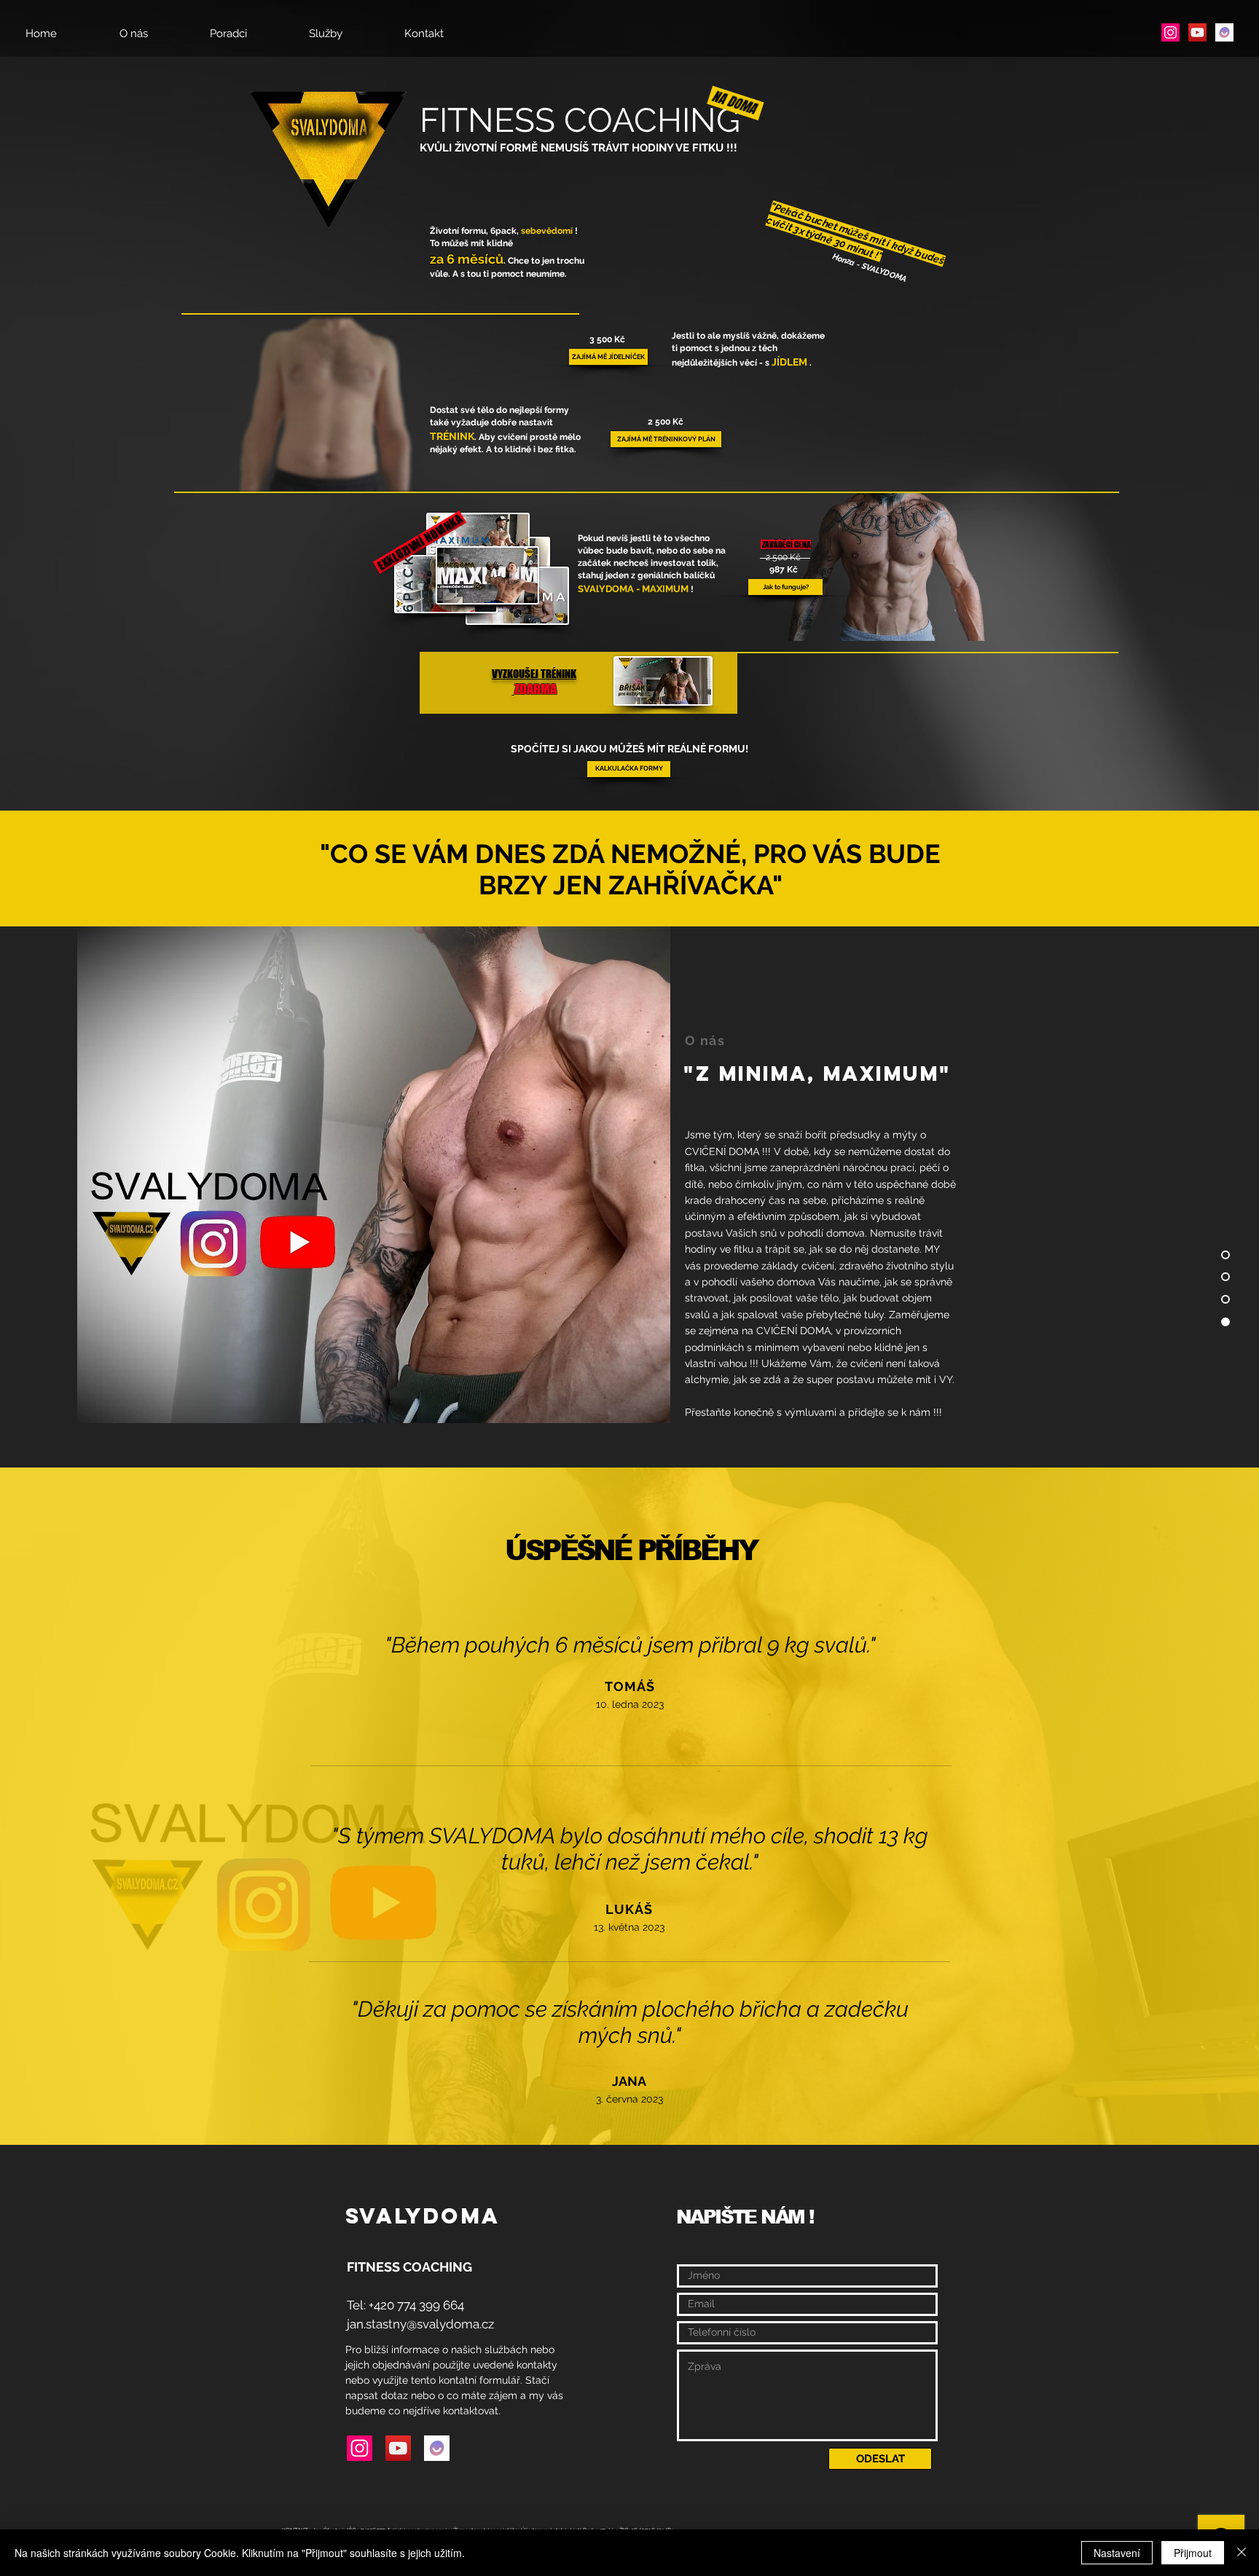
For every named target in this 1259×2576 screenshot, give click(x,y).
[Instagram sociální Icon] (1170, 32)
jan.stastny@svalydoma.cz (420, 2324)
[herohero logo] (1224, 32)
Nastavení (1117, 2553)
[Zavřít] (1242, 2553)
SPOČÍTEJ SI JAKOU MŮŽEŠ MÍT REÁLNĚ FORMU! (629, 749)
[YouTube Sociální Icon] (1197, 32)
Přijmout (1193, 2553)
